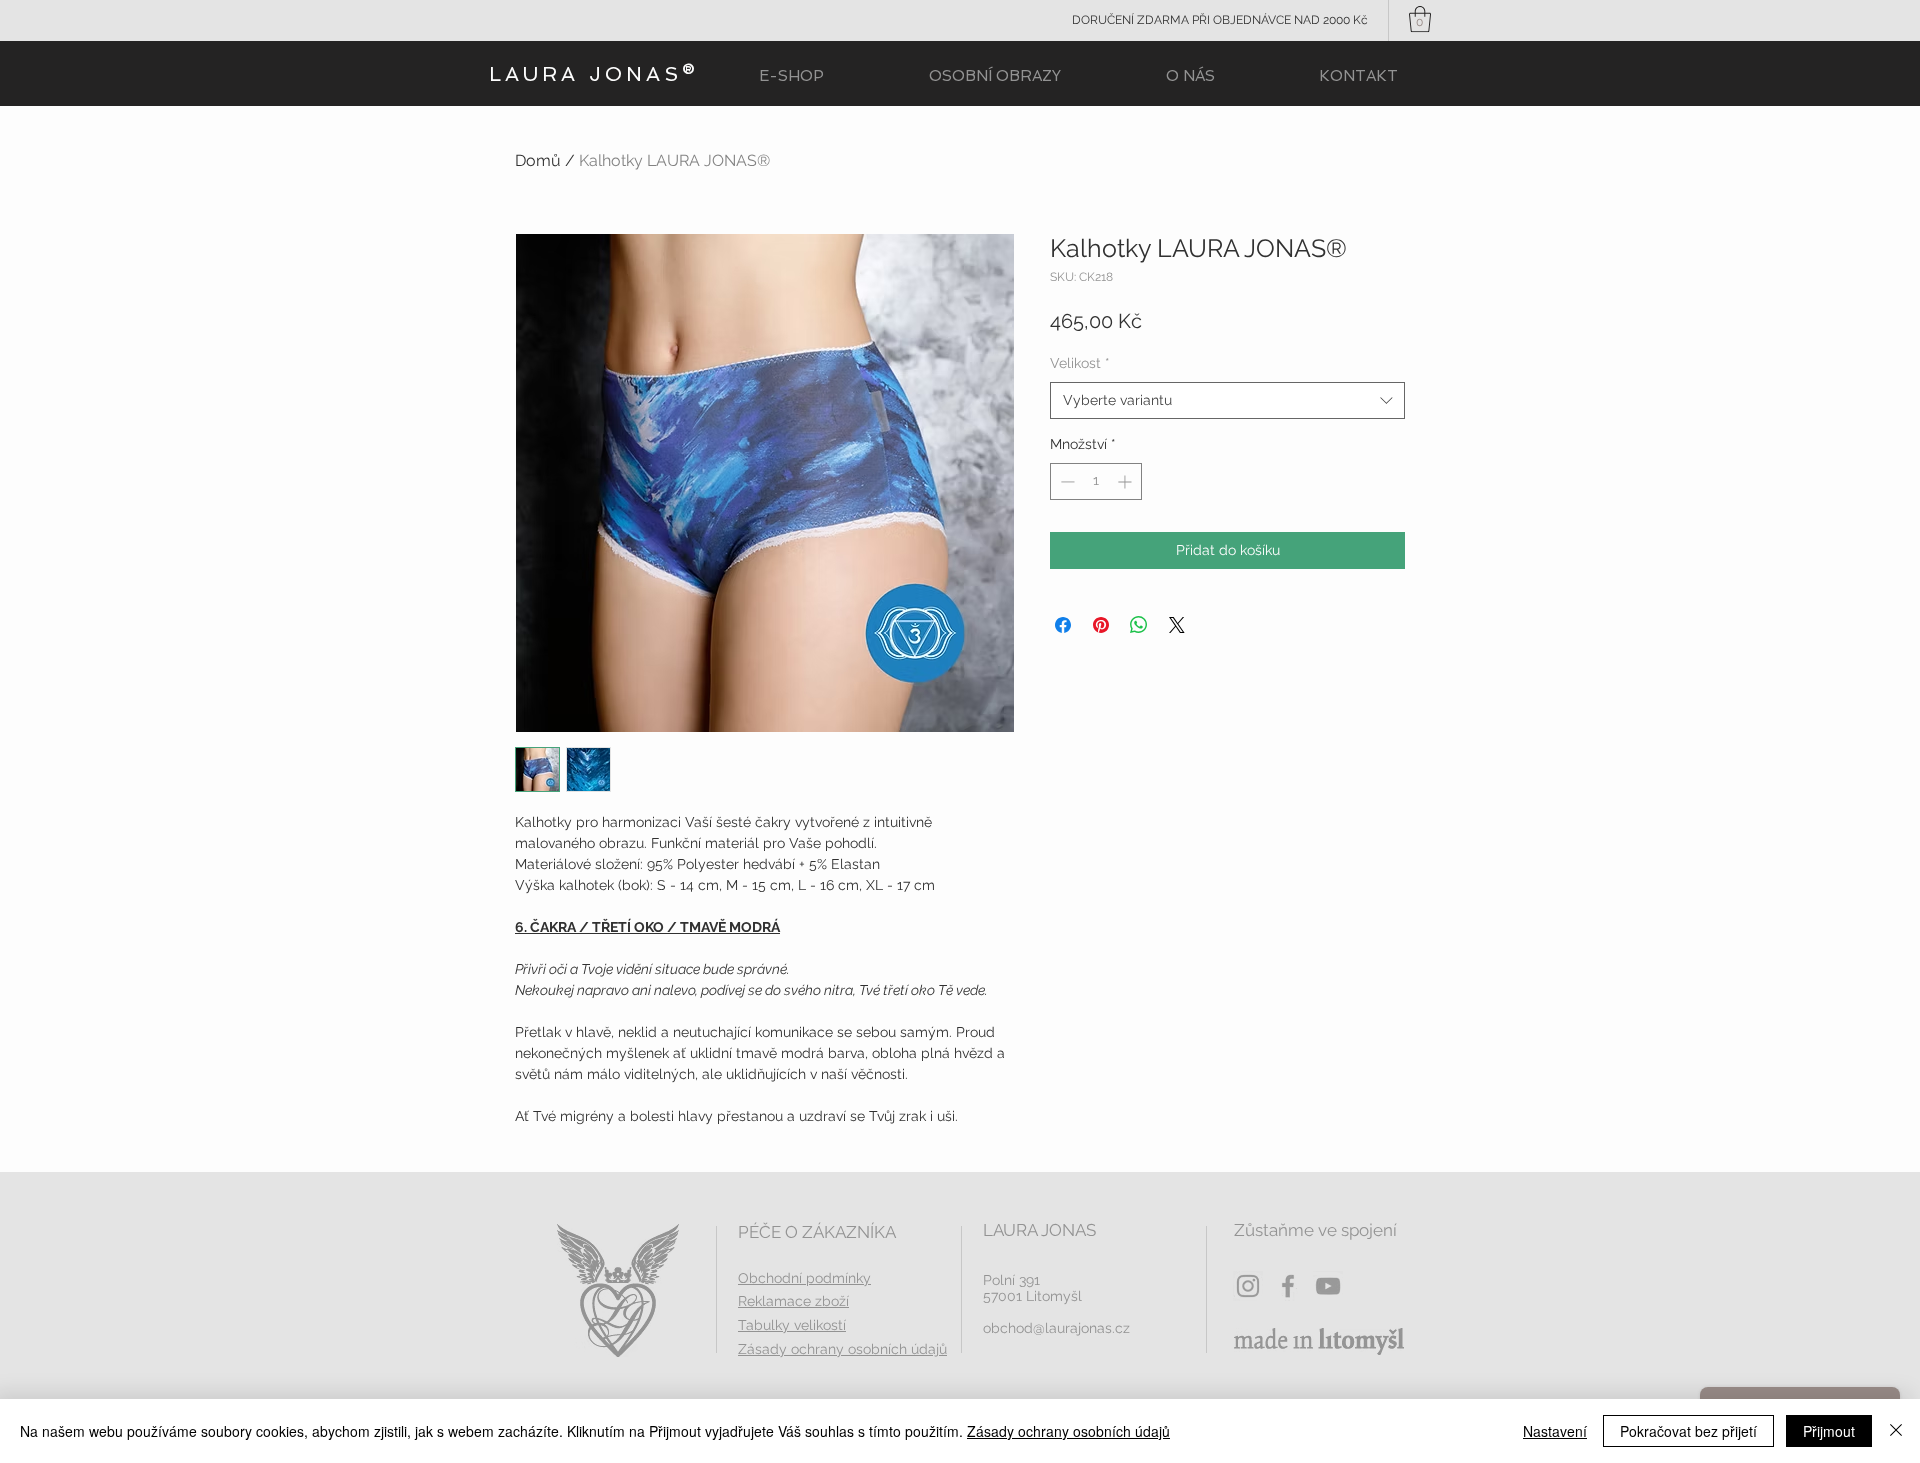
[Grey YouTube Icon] (1328, 1286)
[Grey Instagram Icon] (1248, 1286)
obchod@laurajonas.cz (1056, 1328)
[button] (1420, 19)
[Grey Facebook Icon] (1288, 1286)
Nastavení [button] (1555, 1431)
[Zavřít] (1896, 1431)
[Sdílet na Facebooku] (1063, 625)
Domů (538, 160)
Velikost (1080, 363)
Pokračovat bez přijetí (1688, 1431)
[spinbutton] (1096, 481)
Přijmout (1829, 1431)
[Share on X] (1177, 625)
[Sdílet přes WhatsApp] (1139, 625)
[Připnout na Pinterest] (1101, 625)
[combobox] (1227, 401)
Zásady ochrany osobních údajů (1068, 1431)
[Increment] (1126, 481)
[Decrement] (1065, 481)
